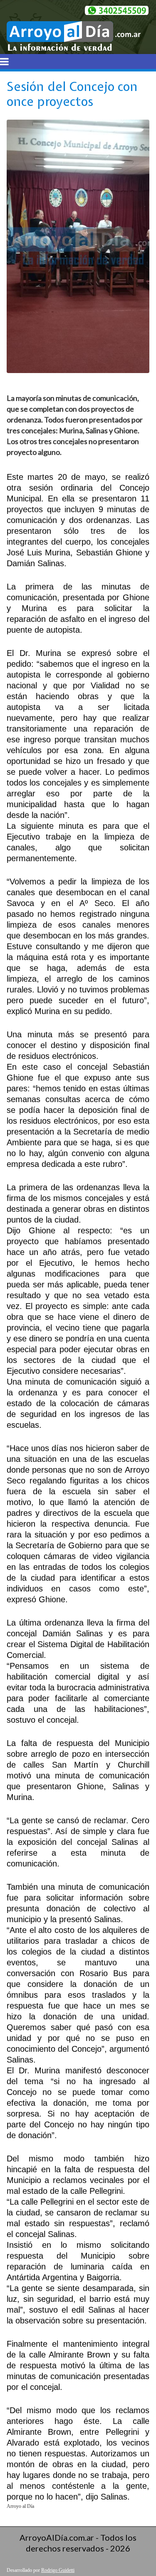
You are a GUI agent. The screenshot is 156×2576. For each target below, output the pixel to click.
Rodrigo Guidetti (58, 2570)
